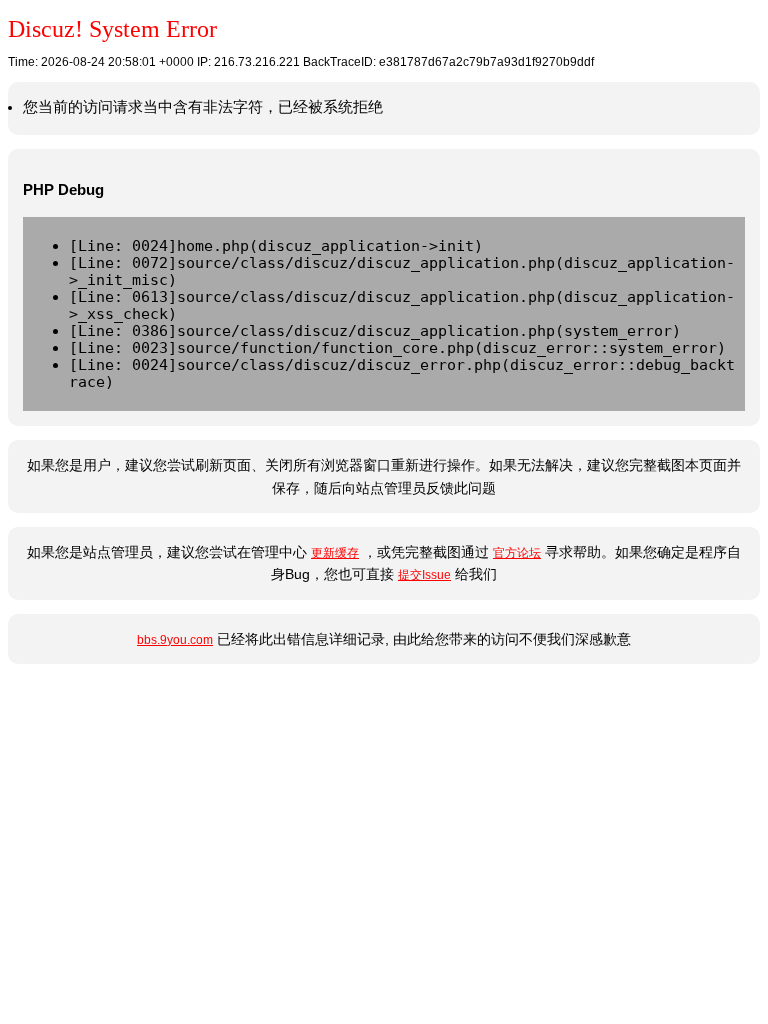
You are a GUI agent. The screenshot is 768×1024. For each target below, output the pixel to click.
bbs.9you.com (175, 640)
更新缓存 (335, 553)
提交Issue (424, 575)
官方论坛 (517, 553)
